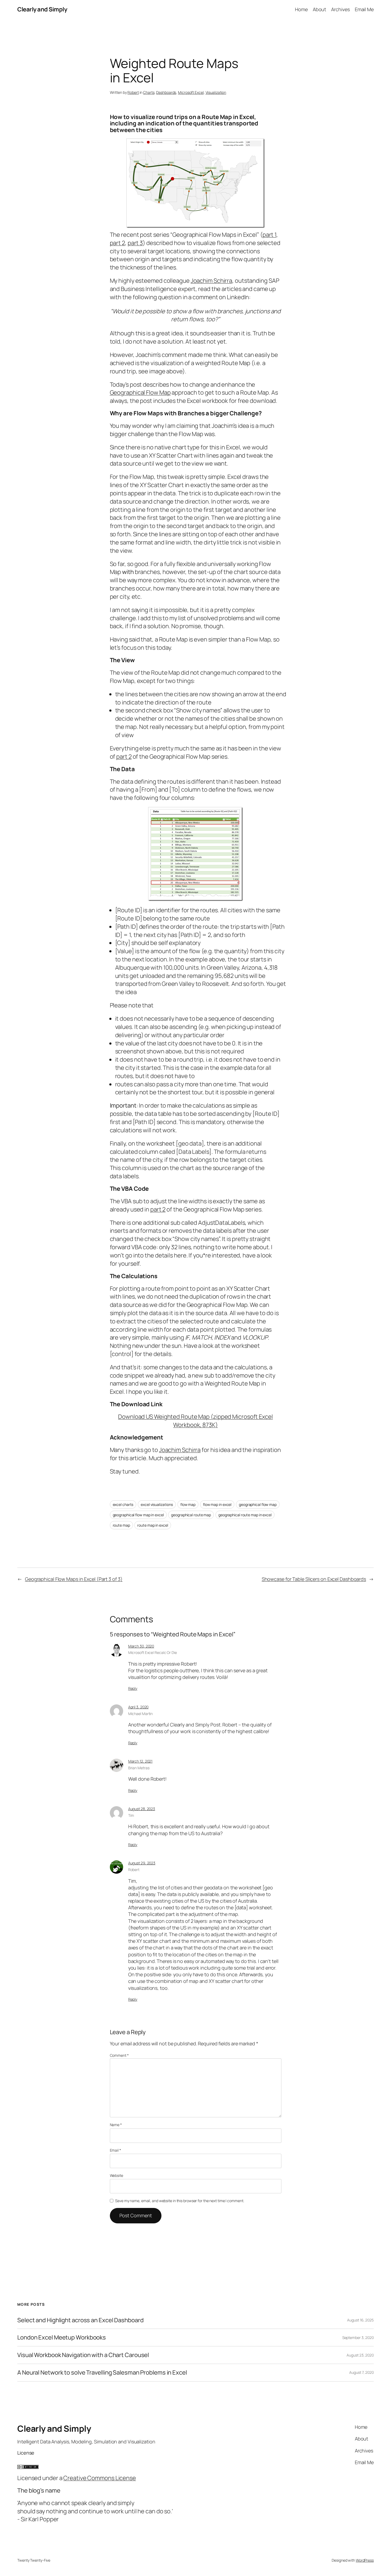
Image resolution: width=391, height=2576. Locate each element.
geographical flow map (258, 1504)
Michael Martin (141, 1714)
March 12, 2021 (140, 1761)
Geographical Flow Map (140, 392)
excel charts (123, 1504)
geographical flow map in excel (138, 1515)
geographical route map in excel (245, 1515)
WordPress (365, 2560)
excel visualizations (157, 1504)
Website (117, 2175)
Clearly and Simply (42, 9)
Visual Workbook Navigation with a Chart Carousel (83, 2355)
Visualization (216, 92)
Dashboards (166, 92)
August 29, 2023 (142, 1863)
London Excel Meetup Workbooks (62, 2338)
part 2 (117, 243)
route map (121, 1525)
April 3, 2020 (138, 1707)
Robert (133, 92)
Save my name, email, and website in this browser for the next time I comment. (180, 2201)
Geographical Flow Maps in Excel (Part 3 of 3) (74, 1579)
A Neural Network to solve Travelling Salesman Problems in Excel (102, 2373)
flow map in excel (217, 1504)
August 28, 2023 (142, 1809)
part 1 (269, 235)
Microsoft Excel (191, 92)
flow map (188, 1504)
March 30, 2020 (141, 1646)
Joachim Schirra (212, 281)
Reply (133, 1688)
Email (115, 2150)
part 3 (135, 243)
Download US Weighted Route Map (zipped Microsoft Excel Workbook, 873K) (195, 1421)
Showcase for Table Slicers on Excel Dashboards (314, 1579)
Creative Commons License (100, 2478)
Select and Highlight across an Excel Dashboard (80, 2320)
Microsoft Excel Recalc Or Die (153, 1652)
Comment (119, 2055)
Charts (149, 92)
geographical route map (191, 1515)
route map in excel (153, 1525)
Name (116, 2125)
